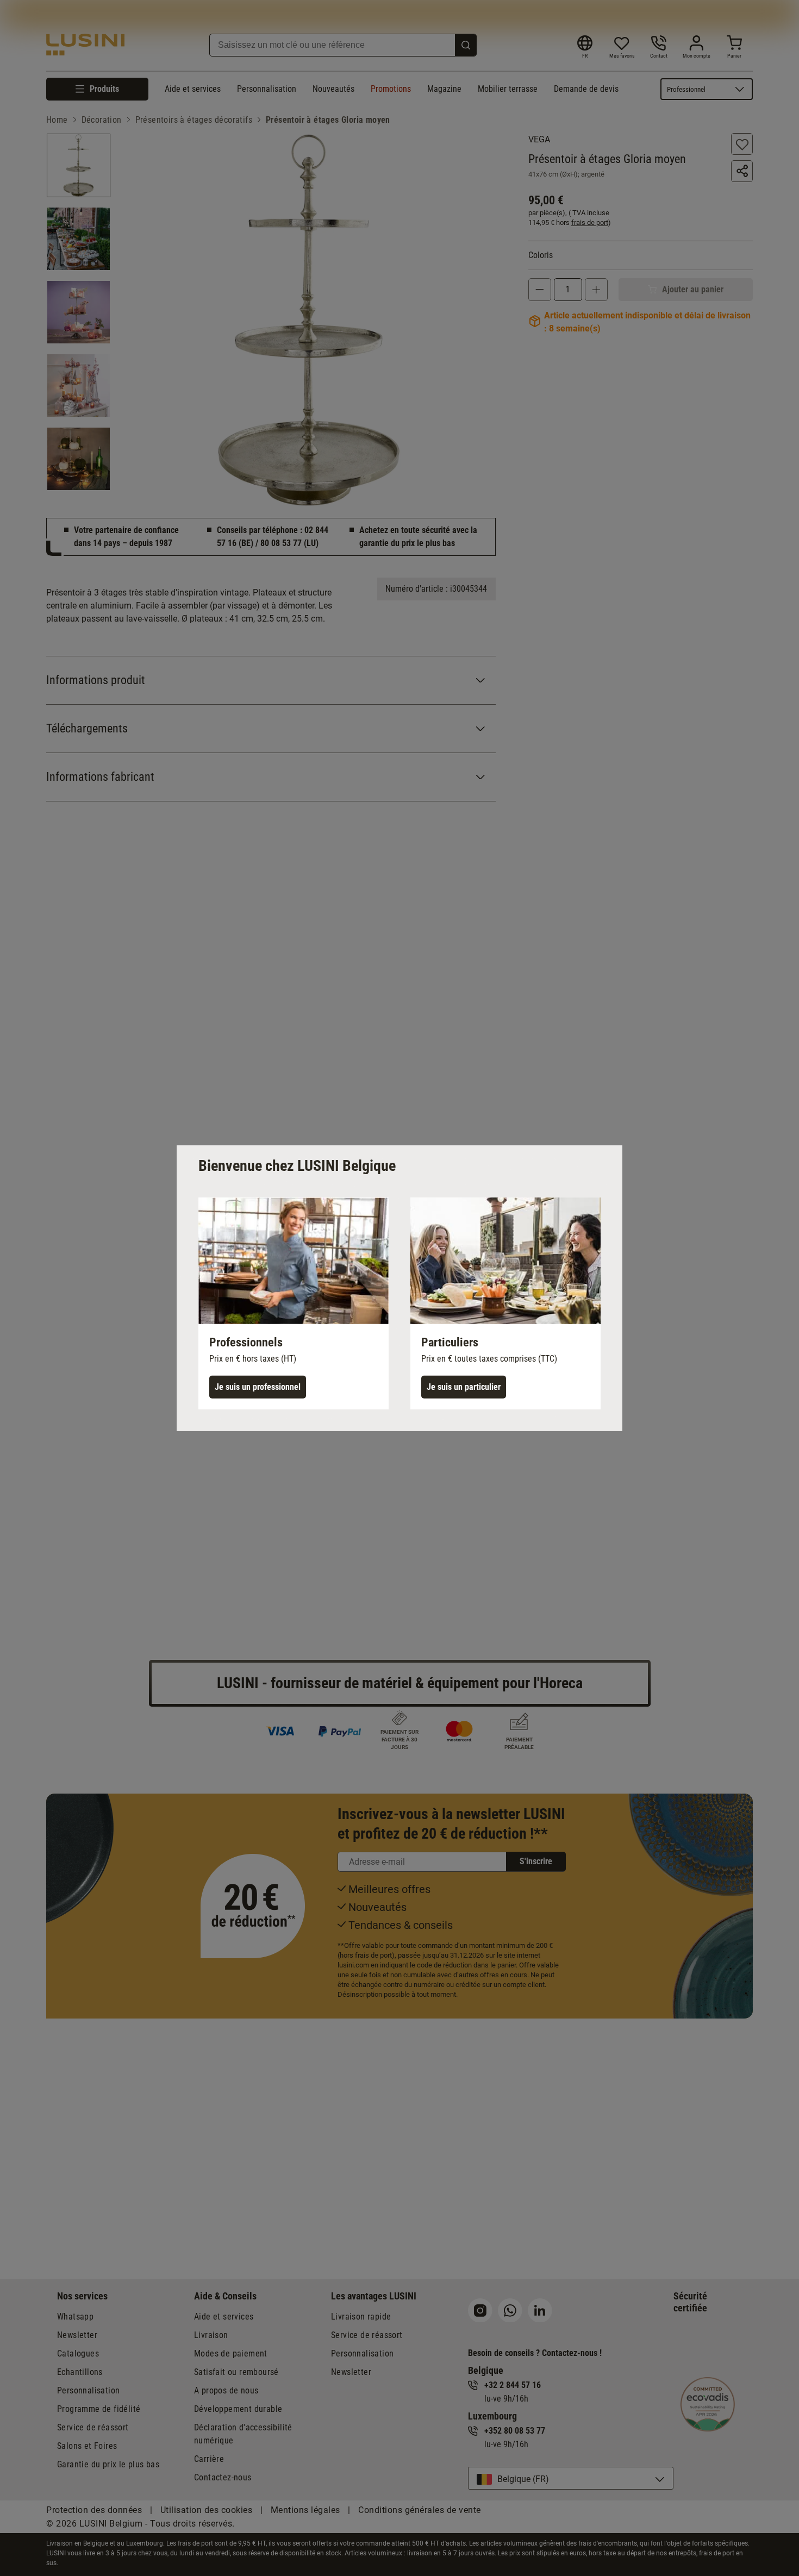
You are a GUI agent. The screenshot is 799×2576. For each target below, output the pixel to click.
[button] (294, 1303)
